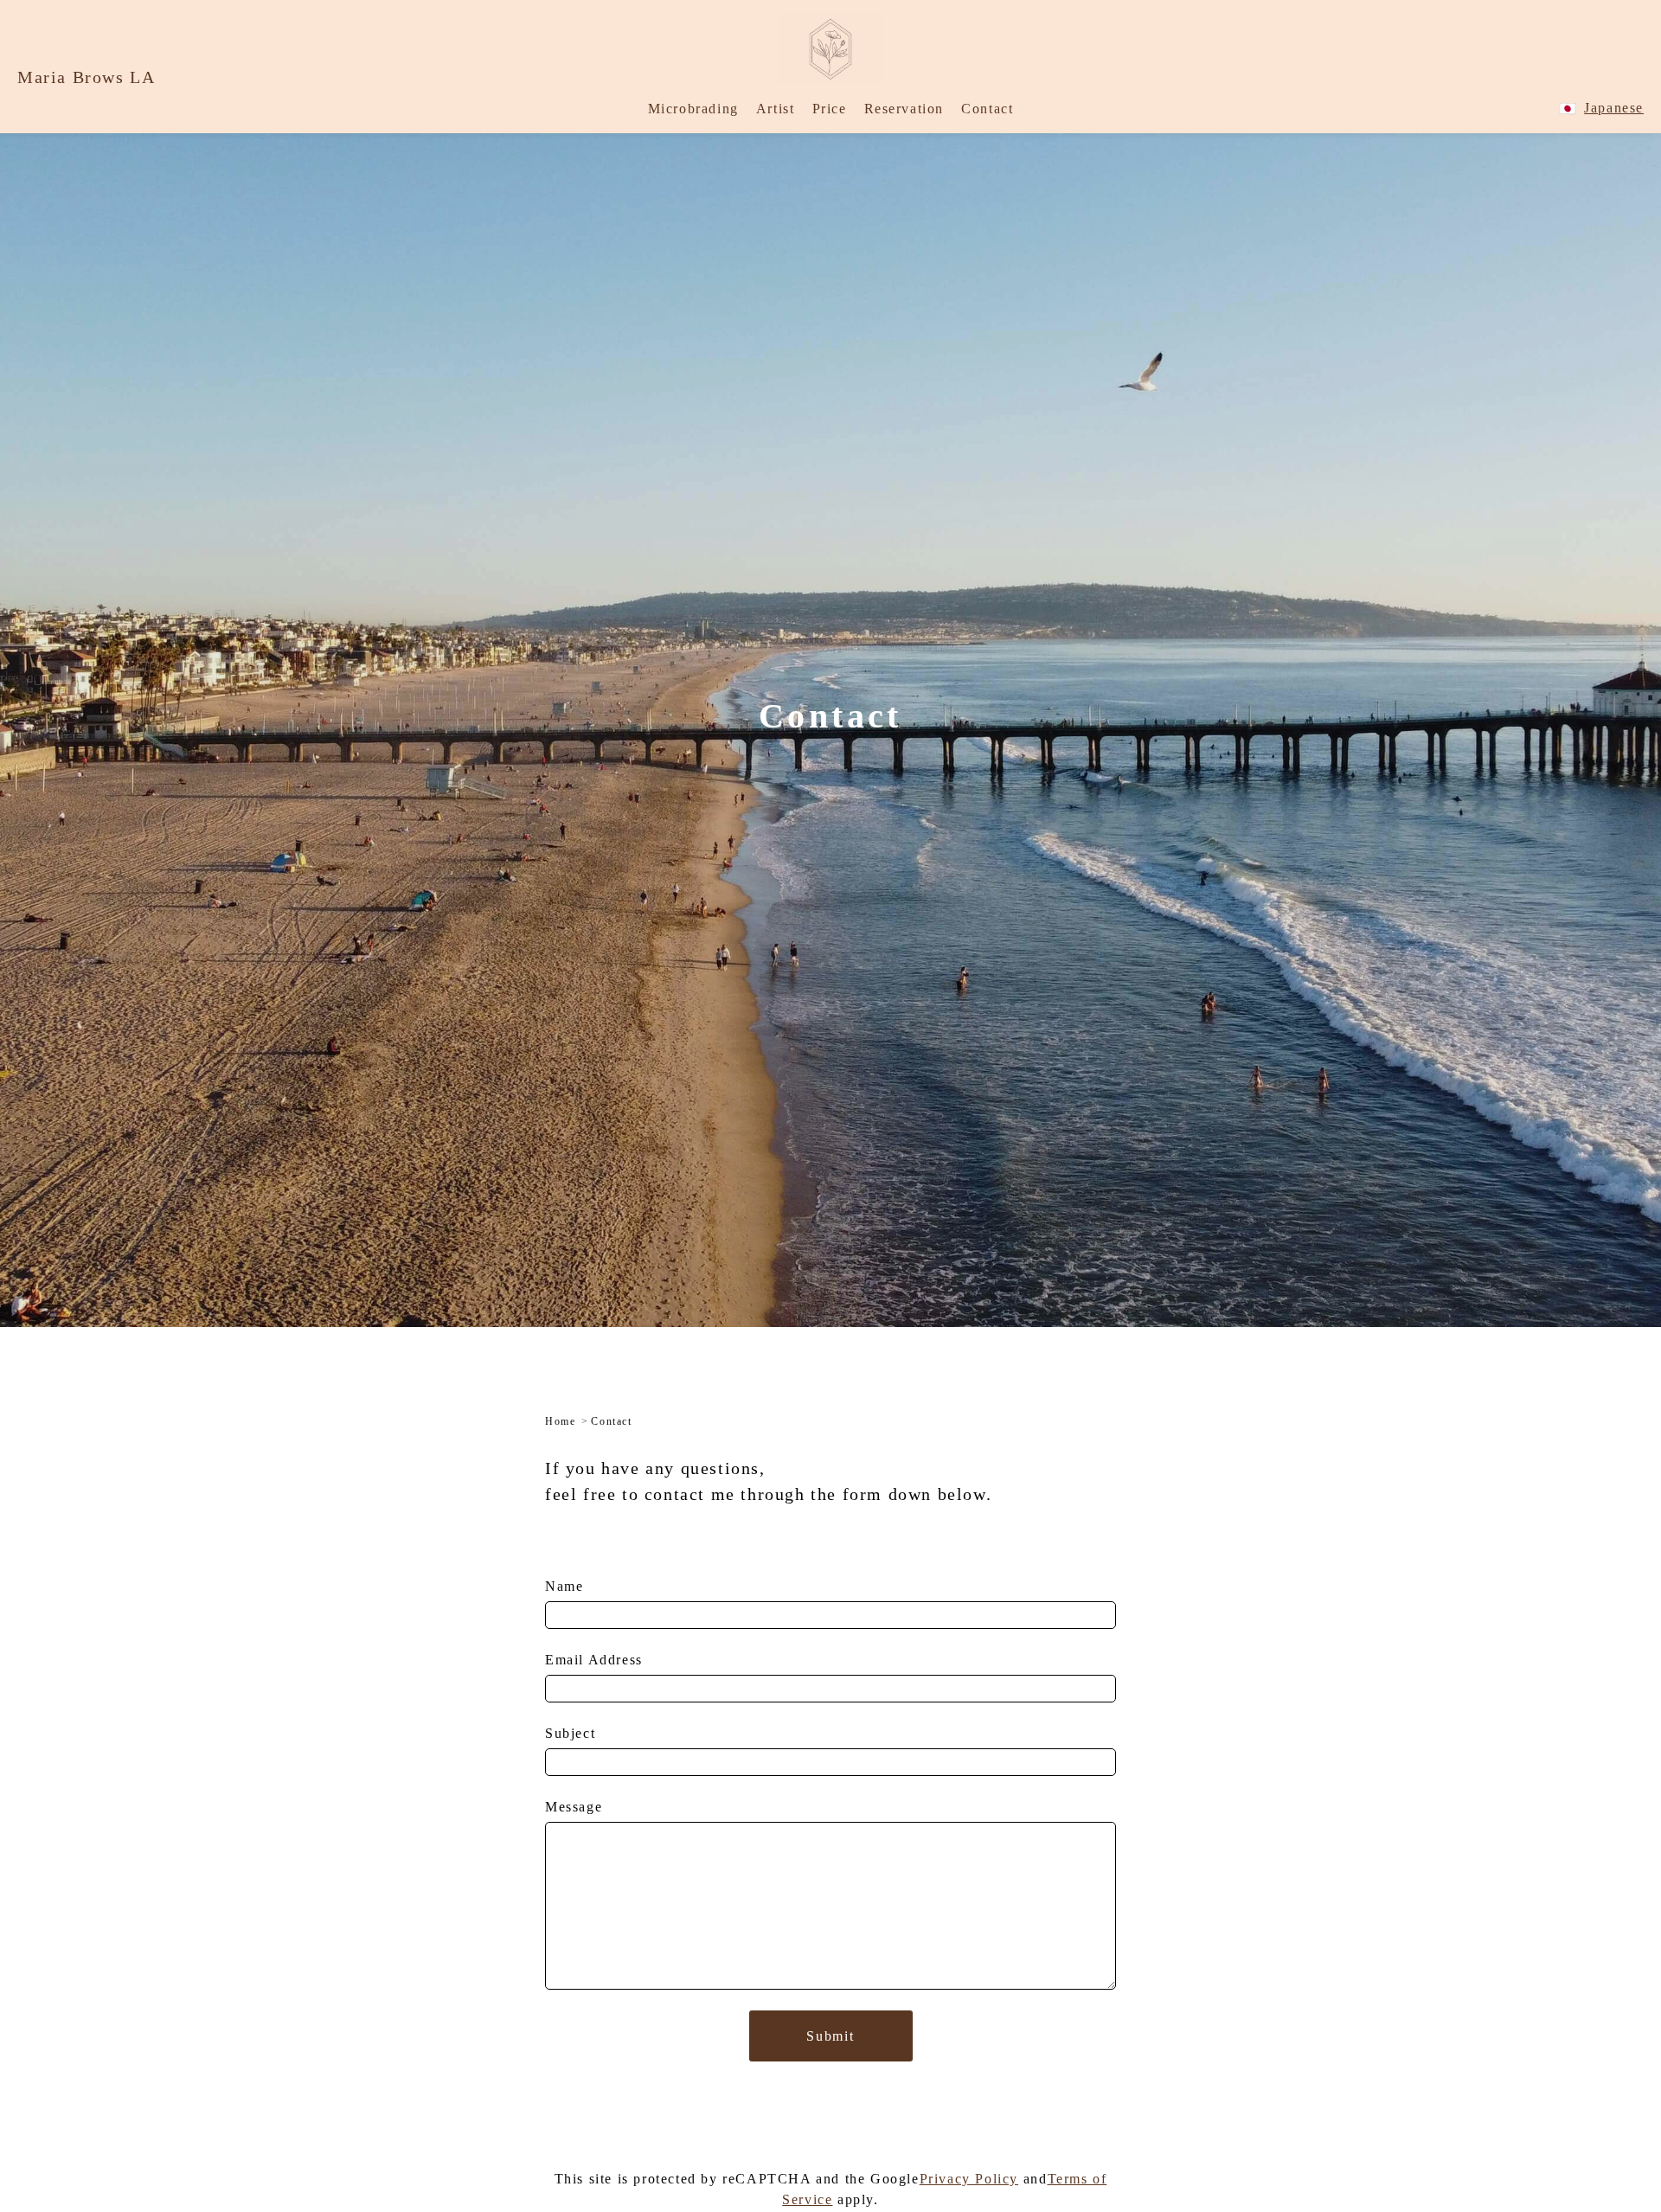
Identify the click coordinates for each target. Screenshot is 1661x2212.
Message (574, 1807)
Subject (570, 1733)
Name (564, 1586)
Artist (776, 109)
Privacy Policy (969, 2179)
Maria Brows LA (86, 77)
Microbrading (693, 109)
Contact (987, 109)
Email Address (594, 1660)
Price (830, 109)
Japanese (1614, 108)
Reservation (904, 109)
